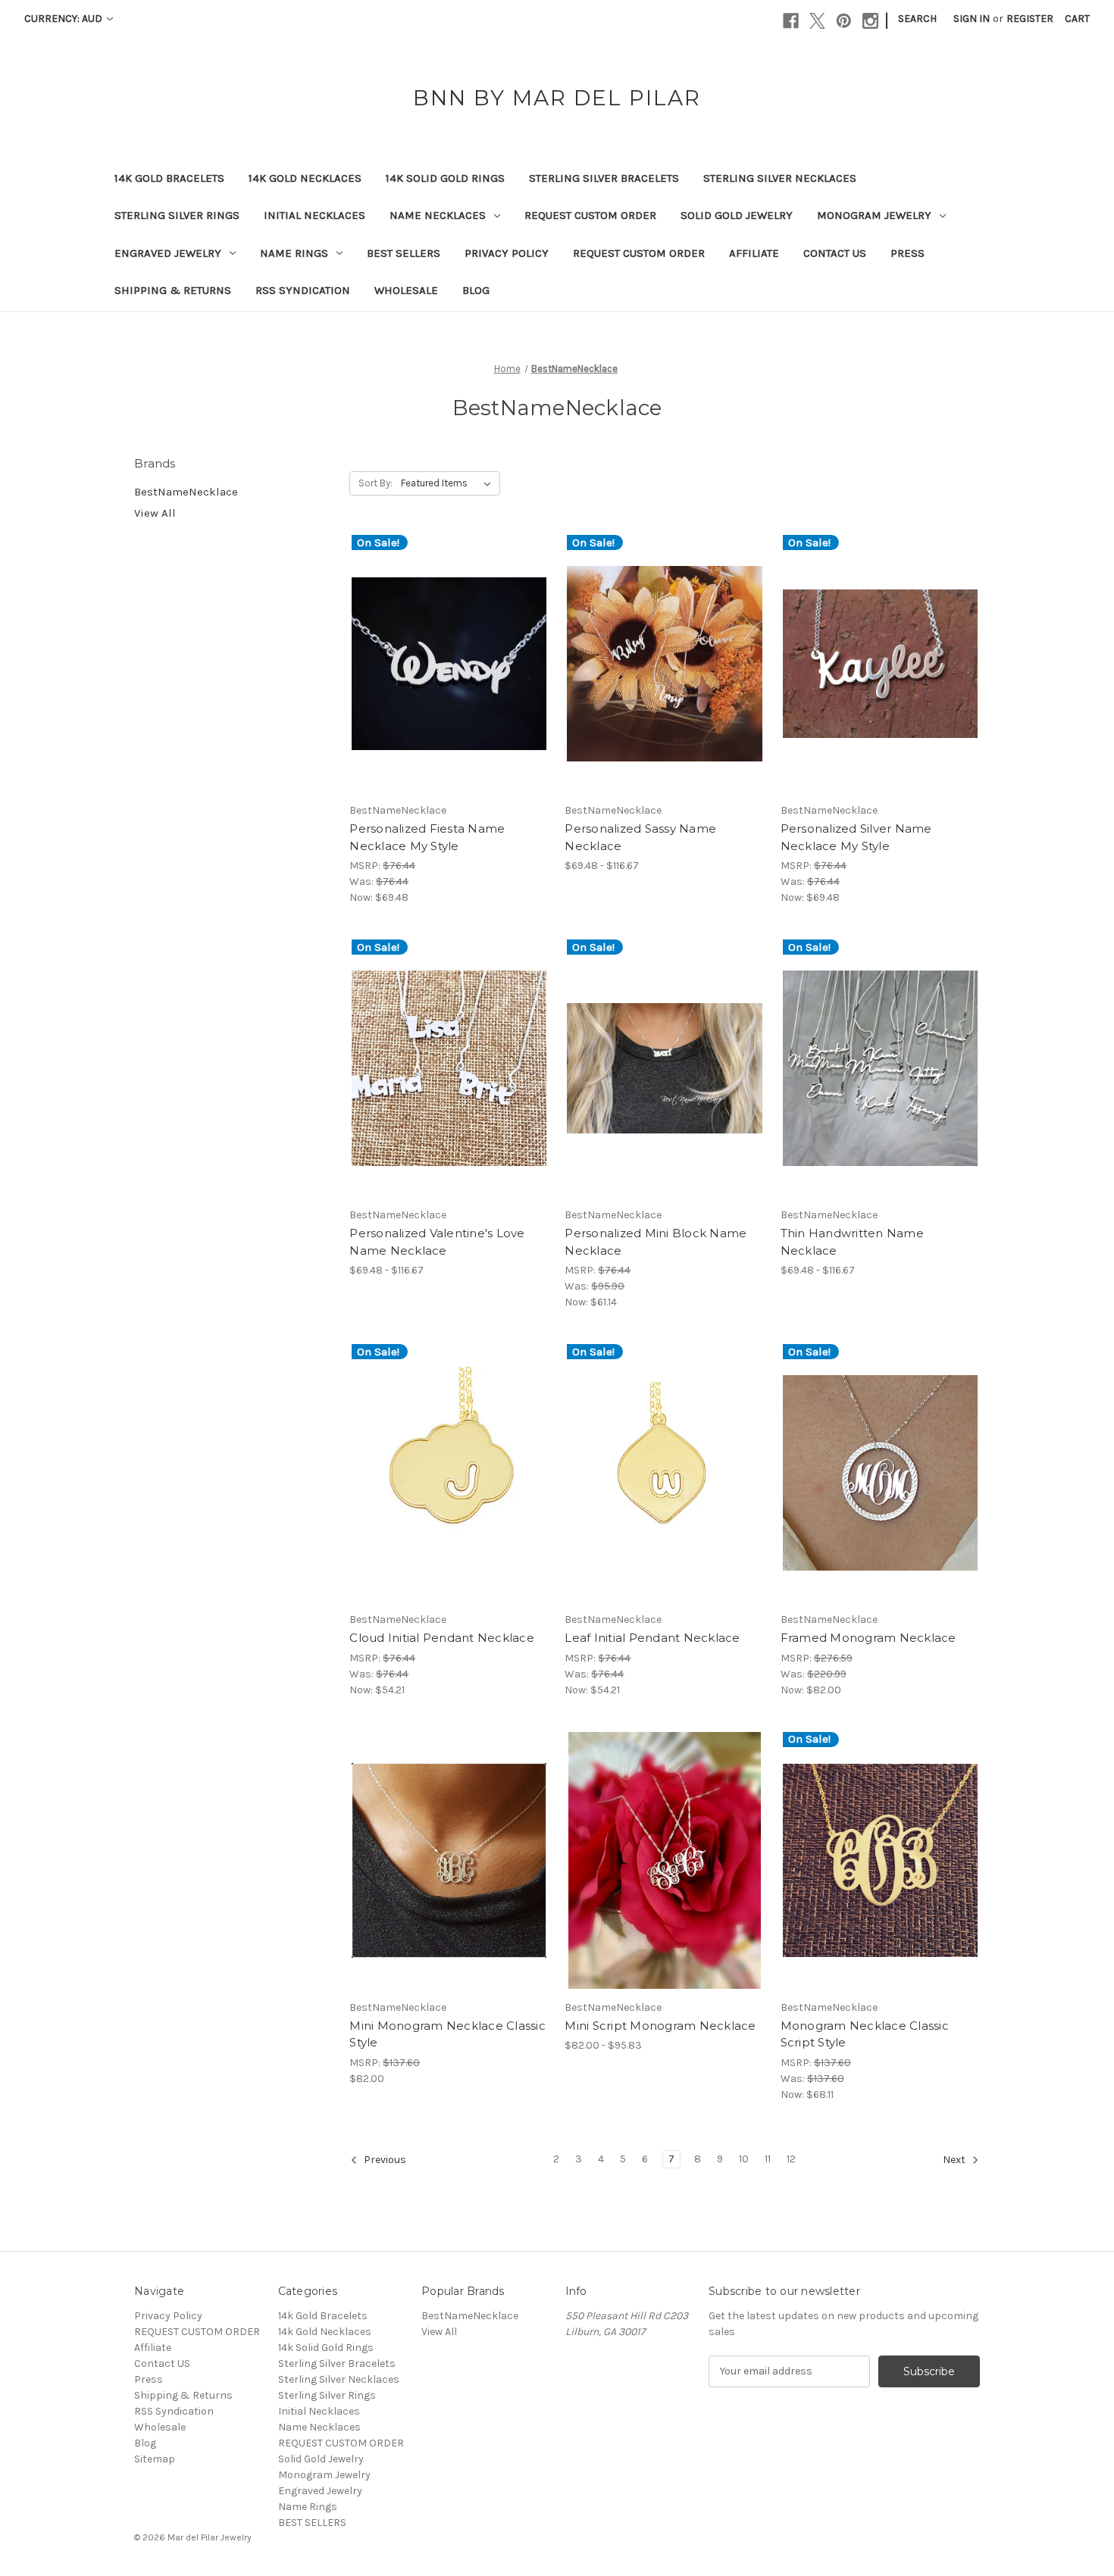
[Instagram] (870, 21)
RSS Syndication (303, 290)
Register (1030, 19)
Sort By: (376, 483)
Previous (384, 2160)
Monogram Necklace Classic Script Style (865, 2034)
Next (955, 2160)
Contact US (835, 253)
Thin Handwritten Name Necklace (852, 1242)
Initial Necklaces (314, 215)
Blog (476, 290)
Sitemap (155, 2459)
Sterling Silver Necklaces (780, 178)
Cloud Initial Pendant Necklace (442, 1638)
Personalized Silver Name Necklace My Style (856, 837)
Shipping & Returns (173, 290)
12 (791, 2159)
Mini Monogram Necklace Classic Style (447, 2034)
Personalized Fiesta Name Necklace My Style (427, 837)
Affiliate (754, 253)
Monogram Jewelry (874, 215)
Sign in (972, 19)
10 (744, 2159)
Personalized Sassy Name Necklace (640, 837)
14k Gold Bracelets (169, 178)
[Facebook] (791, 21)
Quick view (437, 650)
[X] (817, 21)
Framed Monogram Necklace (868, 1638)
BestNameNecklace (186, 492)
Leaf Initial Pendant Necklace (652, 1638)
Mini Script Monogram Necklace (660, 2026)
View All (155, 513)
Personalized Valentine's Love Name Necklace (437, 1242)
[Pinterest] (844, 21)
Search (917, 19)
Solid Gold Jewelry (737, 215)
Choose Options (449, 677)
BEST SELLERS (404, 253)
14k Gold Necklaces (305, 178)
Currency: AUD (64, 19)
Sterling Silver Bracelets (604, 178)
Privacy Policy (507, 253)
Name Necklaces (438, 215)
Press (907, 253)
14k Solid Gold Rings (445, 178)
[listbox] (449, 483)
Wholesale (406, 290)
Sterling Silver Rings (177, 215)
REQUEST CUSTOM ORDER (590, 215)
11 (768, 2159)
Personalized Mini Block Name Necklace (656, 1242)
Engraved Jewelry (168, 253)
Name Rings (294, 253)
